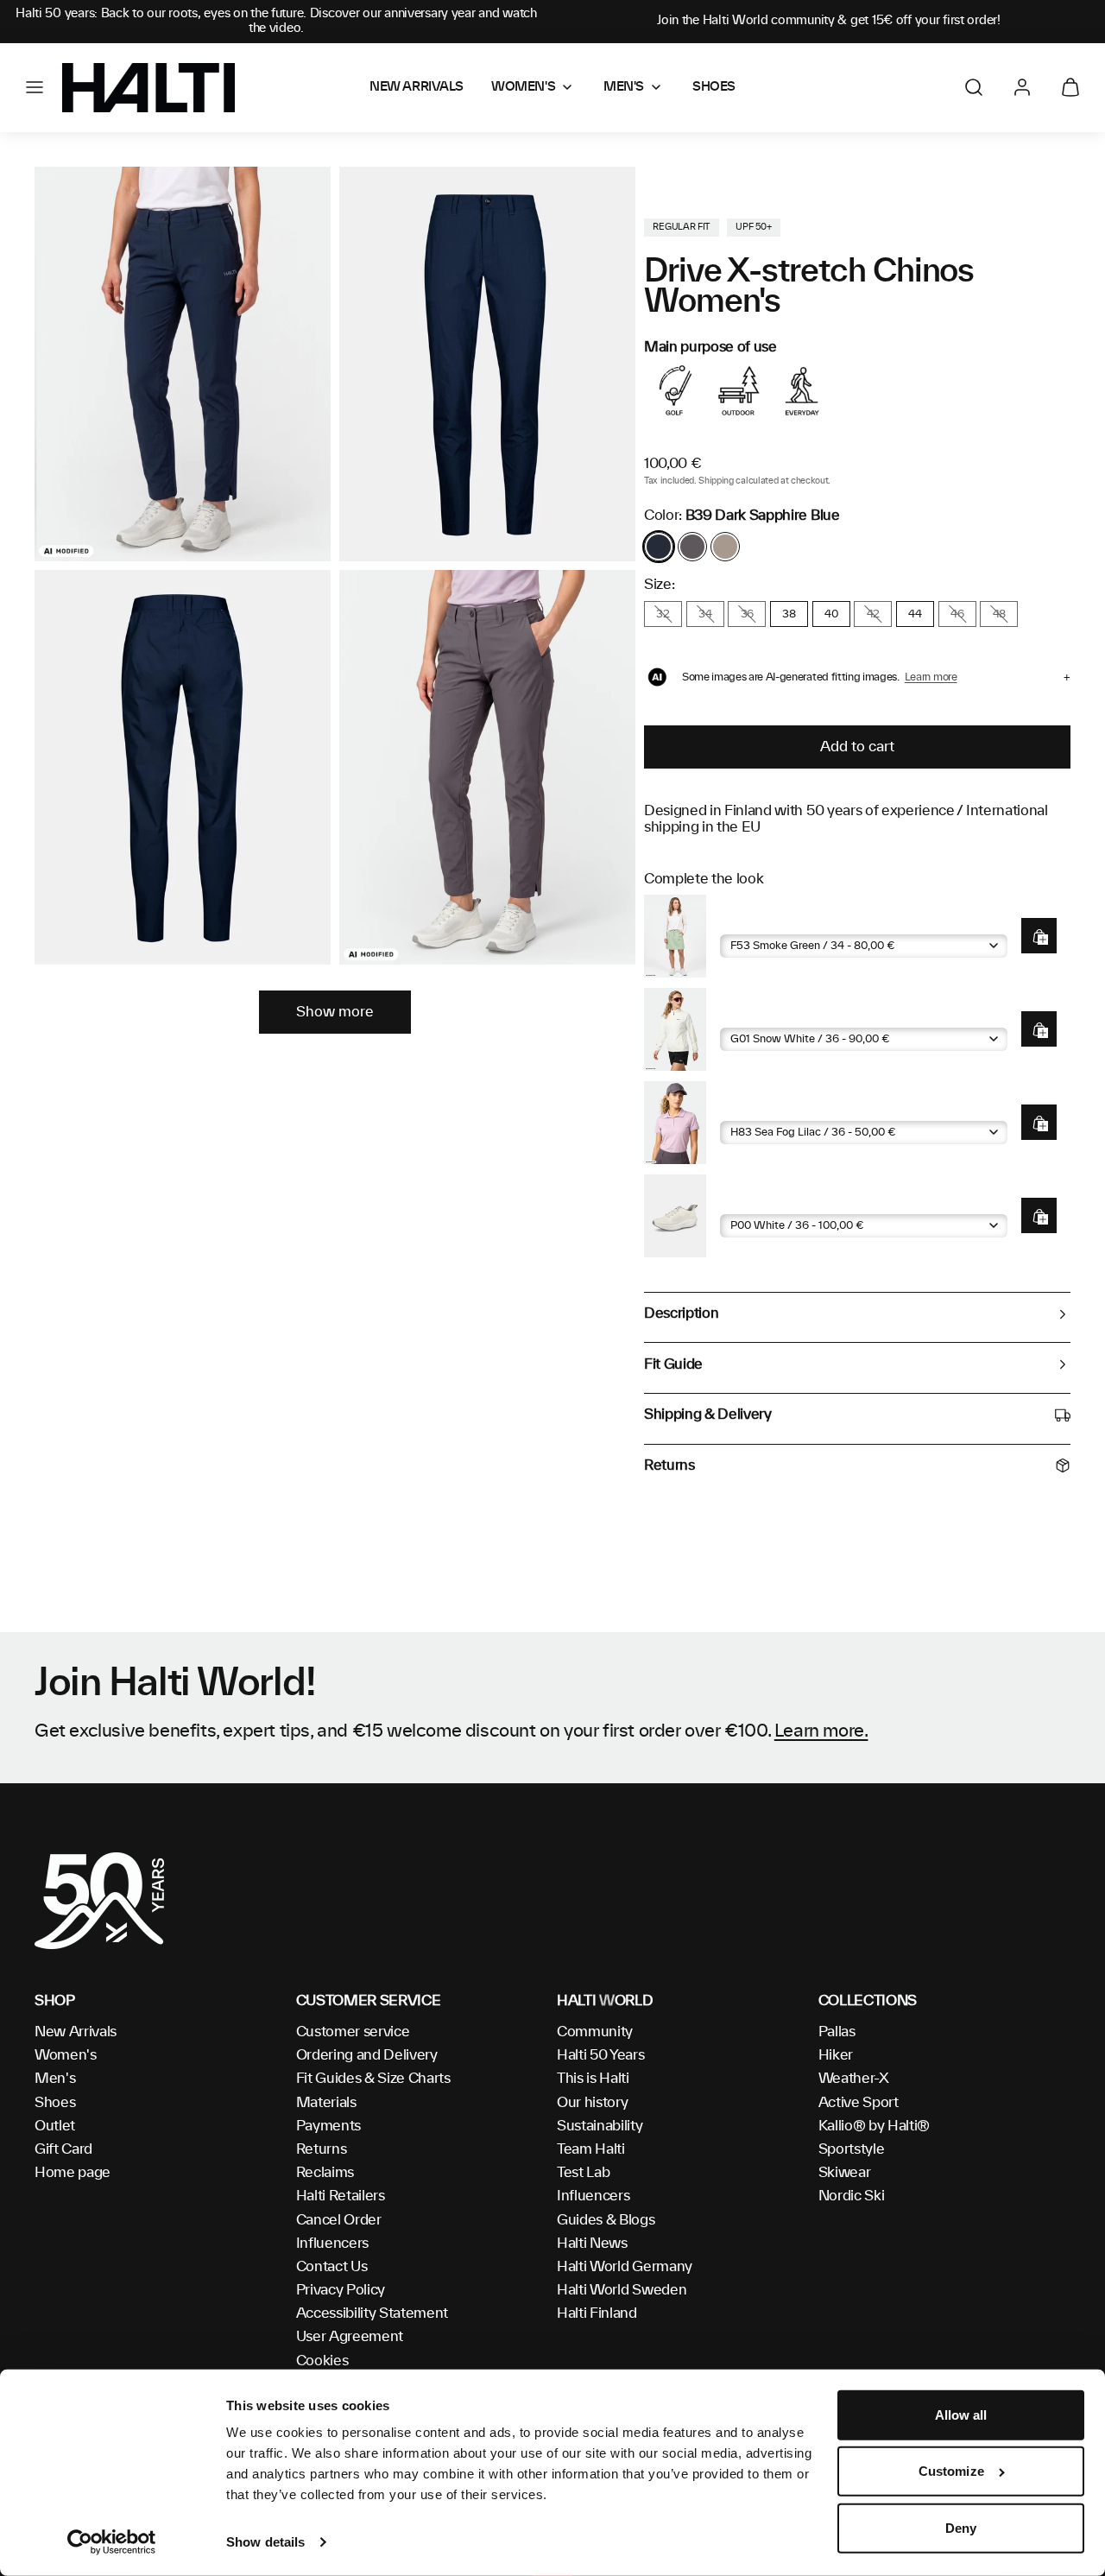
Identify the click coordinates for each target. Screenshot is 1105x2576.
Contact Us (332, 2267)
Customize (951, 2471)
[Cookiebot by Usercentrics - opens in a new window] (112, 2542)
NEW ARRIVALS (417, 87)
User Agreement (350, 2337)
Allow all (961, 2415)
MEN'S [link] (624, 87)
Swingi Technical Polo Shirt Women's (833, 1108)
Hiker (836, 2055)
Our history (592, 2103)
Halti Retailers (341, 2196)
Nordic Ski (852, 2196)
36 (747, 614)
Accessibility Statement (373, 2313)
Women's (66, 2055)
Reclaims (325, 2173)
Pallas (837, 2032)
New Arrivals (76, 2032)
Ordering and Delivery (367, 2055)
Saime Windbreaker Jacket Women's (833, 1014)
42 (873, 614)
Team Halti (591, 2149)
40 (831, 614)
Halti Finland (597, 2313)
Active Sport (859, 2103)
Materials (326, 2103)
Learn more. (821, 1731)
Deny (961, 2528)
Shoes (55, 2103)
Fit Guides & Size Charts (373, 2079)
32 (663, 614)
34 (705, 614)
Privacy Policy (341, 2290)
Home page (73, 2173)
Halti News (592, 2244)
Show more (335, 1012)
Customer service (353, 2032)
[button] (35, 87)
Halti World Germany (625, 2267)
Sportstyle (852, 2149)
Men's (55, 2079)
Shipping (716, 481)
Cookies (322, 2361)
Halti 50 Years (601, 2055)
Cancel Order (339, 2220)
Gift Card (63, 2149)
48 (999, 614)
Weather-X (854, 2079)
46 (957, 614)
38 (789, 614)
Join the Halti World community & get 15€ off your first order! (829, 21)
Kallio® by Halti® (875, 2126)
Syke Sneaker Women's (793, 1201)
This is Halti (593, 2079)
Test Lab (583, 2173)
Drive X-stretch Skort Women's (815, 921)
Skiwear (845, 2173)
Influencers (332, 2244)
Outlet (55, 2126)
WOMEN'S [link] (523, 87)
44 (915, 614)
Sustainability (600, 2126)
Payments (328, 2126)
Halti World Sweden (622, 2290)
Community (595, 2032)
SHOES (714, 87)
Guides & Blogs (606, 2220)
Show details (265, 2542)
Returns (322, 2149)
